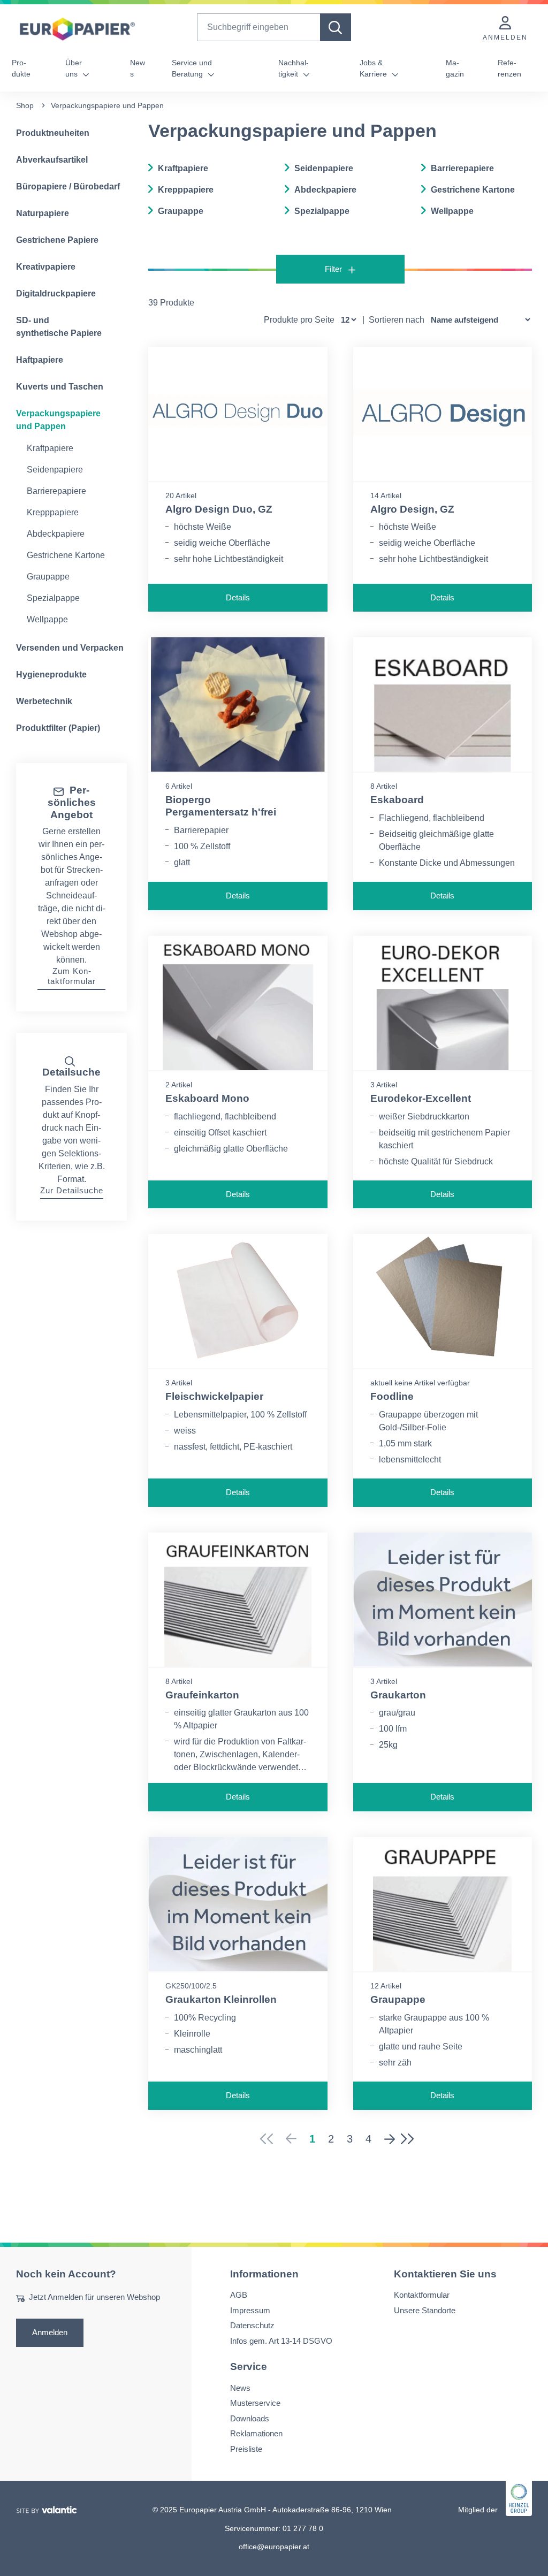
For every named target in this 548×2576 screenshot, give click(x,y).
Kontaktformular (422, 2295)
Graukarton (398, 1695)
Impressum (250, 2310)
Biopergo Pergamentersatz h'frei (221, 806)
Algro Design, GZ (412, 509)
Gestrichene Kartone (66, 555)
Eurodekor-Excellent (421, 1098)
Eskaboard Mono (207, 1098)
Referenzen (509, 68)
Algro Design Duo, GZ (219, 509)
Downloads (250, 2418)
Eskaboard (397, 800)
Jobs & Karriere (374, 68)
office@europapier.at (274, 2547)
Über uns (74, 68)
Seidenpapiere (55, 470)
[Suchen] (336, 27)
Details (238, 597)
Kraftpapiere (50, 448)
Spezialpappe (53, 598)
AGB (239, 2295)
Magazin (455, 68)
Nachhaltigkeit (294, 68)
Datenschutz (252, 2325)
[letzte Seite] (411, 2139)
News (138, 68)
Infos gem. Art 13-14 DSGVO (281, 2340)
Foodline (392, 1396)
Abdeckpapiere (56, 534)
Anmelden (50, 2332)
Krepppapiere (53, 512)
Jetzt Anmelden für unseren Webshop (94, 2297)
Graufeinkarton (202, 1695)
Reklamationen (256, 2433)
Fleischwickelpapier (214, 1396)
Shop (25, 105)
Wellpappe (47, 619)
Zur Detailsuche (72, 1190)
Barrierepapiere (56, 491)
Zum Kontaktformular (72, 976)
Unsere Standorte (425, 2310)
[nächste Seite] (390, 2139)
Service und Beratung (192, 68)
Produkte (21, 68)
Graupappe (48, 577)
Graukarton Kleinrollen (221, 1999)
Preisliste (246, 2448)
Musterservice (255, 2403)
